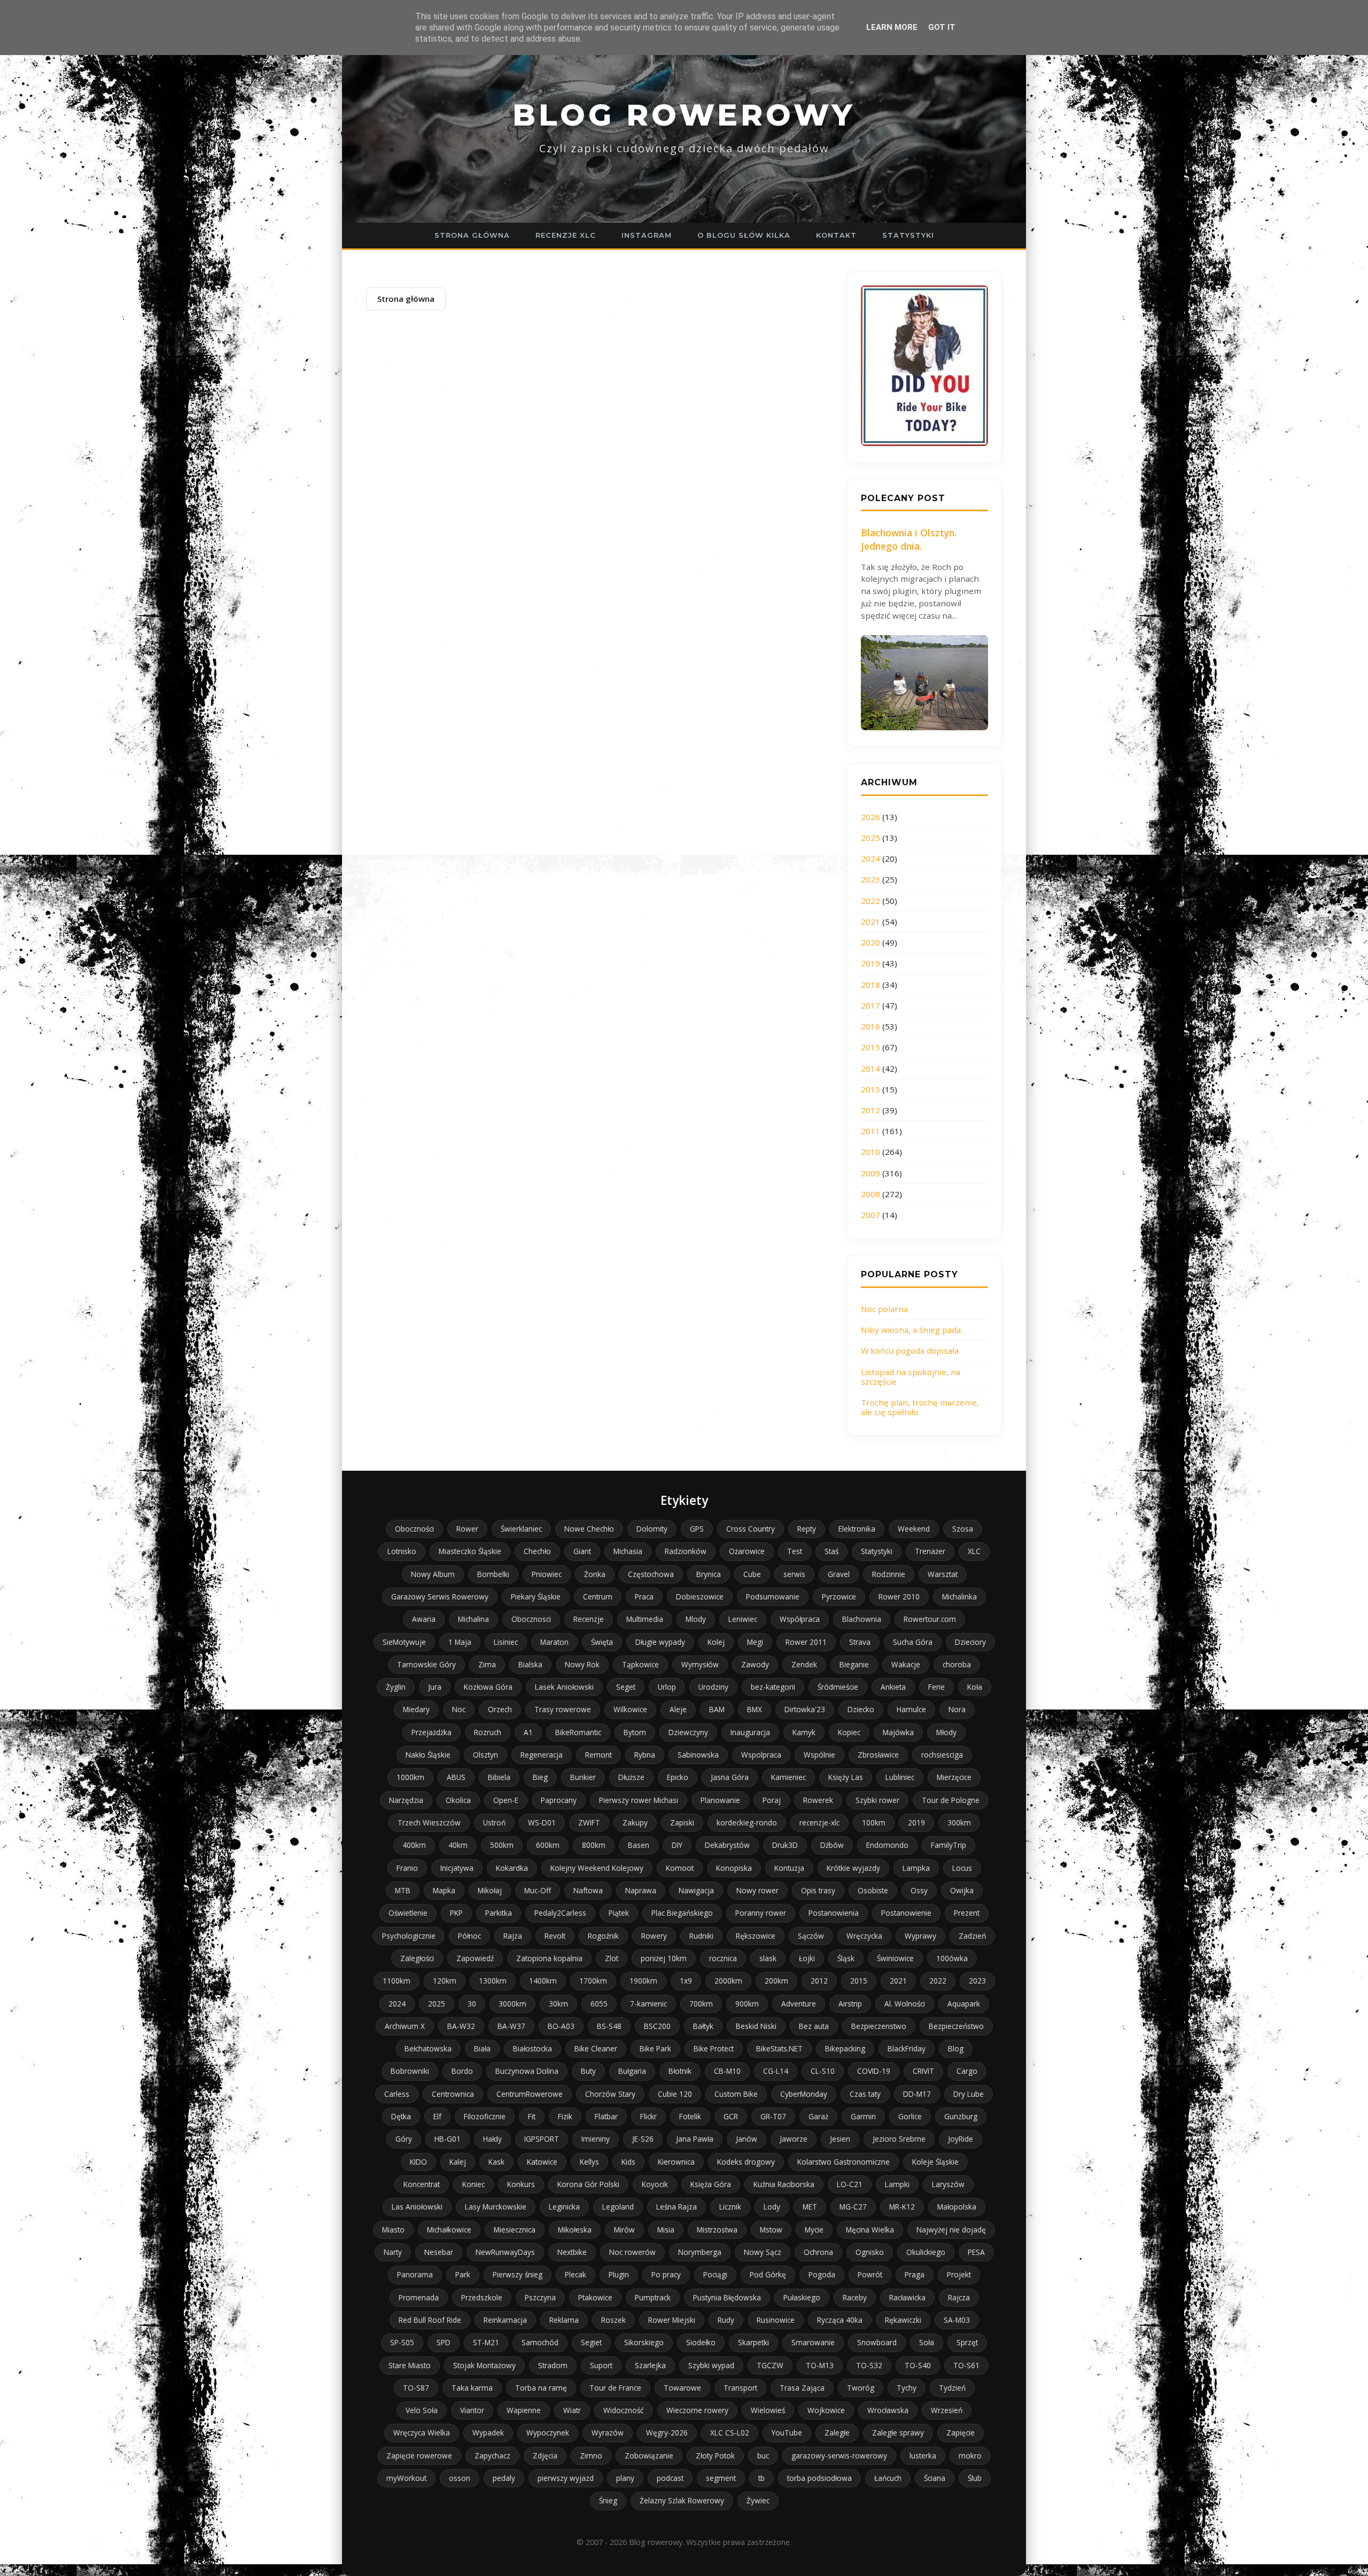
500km (502, 1845)
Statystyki (908, 235)
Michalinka (959, 1597)
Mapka (444, 1890)
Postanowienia (834, 1913)
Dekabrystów (727, 1845)
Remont (598, 1755)
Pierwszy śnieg (518, 2274)
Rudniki (701, 1936)
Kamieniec (788, 1777)
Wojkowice (826, 2410)
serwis (794, 1574)
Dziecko (861, 1709)
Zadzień (972, 1936)
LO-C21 (850, 2184)
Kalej (458, 2162)
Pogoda (822, 2274)
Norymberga (700, 2252)
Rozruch (488, 1732)
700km (701, 2004)
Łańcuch (888, 2478)
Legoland (618, 2207)
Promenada (419, 2297)
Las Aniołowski (417, 2207)
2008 (870, 1194)
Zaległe (837, 2433)
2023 (870, 879)
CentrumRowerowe (530, 2094)
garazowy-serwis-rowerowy (839, 2456)
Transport (740, 2388)
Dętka (401, 2116)
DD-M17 (917, 2094)
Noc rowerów (632, 2252)
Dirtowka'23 (805, 1709)
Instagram (647, 235)
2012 (870, 1110)
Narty (393, 2252)
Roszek (613, 2320)
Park (463, 2274)
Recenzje (589, 1619)
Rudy (726, 2320)
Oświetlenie (408, 1913)
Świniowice (895, 1958)
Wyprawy (920, 1936)
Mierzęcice (954, 1777)
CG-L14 (776, 2071)
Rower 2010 (899, 1597)
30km (558, 2004)
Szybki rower (877, 1800)
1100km (397, 1981)
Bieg (540, 1777)
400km (414, 1845)
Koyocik (655, 2184)
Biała (482, 2048)
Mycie (814, 2230)
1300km (493, 1981)
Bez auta (814, 2026)
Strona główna (472, 235)
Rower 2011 (806, 1642)
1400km (543, 1981)
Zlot (612, 1958)
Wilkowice (630, 1709)
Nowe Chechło (589, 1529)
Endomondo (887, 1845)
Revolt (555, 1936)
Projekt (959, 2274)
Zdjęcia (545, 2456)
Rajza (513, 1936)
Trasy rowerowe (563, 1709)
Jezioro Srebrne (899, 2139)
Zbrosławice (878, 1755)
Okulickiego (926, 2252)
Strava (860, 1642)
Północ (469, 1936)
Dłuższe (631, 1777)
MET (810, 2207)
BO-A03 (561, 2026)
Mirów (624, 2230)
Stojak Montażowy (484, 2365)
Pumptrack (653, 2297)
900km (747, 2004)
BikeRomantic (578, 1732)
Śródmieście (838, 1687)
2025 (870, 838)
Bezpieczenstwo (879, 2026)
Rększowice (756, 1936)
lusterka (923, 2456)
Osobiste (873, 1890)
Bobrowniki (410, 2071)
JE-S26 (643, 2139)
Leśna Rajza (677, 2207)
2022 (870, 901)
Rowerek (818, 1800)
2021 (870, 922)
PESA (976, 2252)
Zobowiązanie (649, 2456)
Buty (588, 2071)
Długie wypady (660, 1642)
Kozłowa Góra (488, 1687)
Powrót (870, 2274)
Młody (946, 1732)
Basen (639, 1845)
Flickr (648, 2116)
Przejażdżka (432, 1732)
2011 (870, 1131)
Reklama (564, 2320)
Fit (532, 2116)
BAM (717, 1709)
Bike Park (655, 2048)
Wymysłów (700, 1664)
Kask (496, 2162)
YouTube (787, 2433)
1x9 (686, 1981)
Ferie (936, 1687)
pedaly (504, 2478)
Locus (962, 1868)
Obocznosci (531, 1619)
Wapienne (524, 2410)
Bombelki (493, 1574)
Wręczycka (864, 1936)
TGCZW (770, 2365)
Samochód (540, 2342)
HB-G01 (448, 2139)
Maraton (554, 1642)
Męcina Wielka (870, 2230)
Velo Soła (422, 2410)
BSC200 (657, 2026)
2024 (870, 858)
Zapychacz (492, 2456)
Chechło (537, 1551)
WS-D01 (542, 1822)
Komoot (680, 1868)
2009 (870, 1173)
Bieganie (854, 1664)
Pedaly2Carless (560, 1913)
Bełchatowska (428, 2048)
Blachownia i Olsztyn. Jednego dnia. (909, 539)
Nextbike (572, 2252)
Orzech (500, 1709)
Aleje (678, 1709)
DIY (677, 1845)
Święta (602, 1642)
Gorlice (910, 2116)
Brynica (709, 1574)
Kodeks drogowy (746, 2162)
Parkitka (499, 1913)
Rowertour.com (930, 1619)
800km (594, 1845)
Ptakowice (595, 2297)
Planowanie (720, 1800)
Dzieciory (970, 1642)
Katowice (542, 2162)
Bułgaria (632, 2071)
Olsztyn (485, 1755)
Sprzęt (967, 2342)
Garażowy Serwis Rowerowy (440, 1597)
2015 (870, 1047)
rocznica (723, 1958)
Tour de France (615, 2388)
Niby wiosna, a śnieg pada (911, 1330)
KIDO (418, 2162)
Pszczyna (540, 2297)
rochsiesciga (942, 1755)
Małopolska (957, 2207)
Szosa (963, 1529)
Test (795, 1551)
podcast (670, 2478)
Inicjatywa (457, 1868)
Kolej (716, 1642)
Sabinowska (698, 1755)
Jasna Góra (730, 1777)
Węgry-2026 (667, 2433)
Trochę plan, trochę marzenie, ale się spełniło (920, 1407)
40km (458, 1845)
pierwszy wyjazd (566, 2478)
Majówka (898, 1732)
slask (768, 1958)
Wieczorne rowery (697, 2410)
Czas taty (865, 2094)
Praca (644, 1597)
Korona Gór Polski (588, 2184)
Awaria (424, 1619)
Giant (582, 1551)
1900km (643, 1981)
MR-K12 (902, 2207)
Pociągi (715, 2274)
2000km (728, 1981)
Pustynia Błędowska (727, 2297)
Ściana (935, 2478)
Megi (755, 1642)
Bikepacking (845, 2048)
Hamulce (911, 1709)
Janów (747, 2139)
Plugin (619, 2274)
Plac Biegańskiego (682, 1913)
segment (721, 2478)
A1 (528, 1732)
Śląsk (846, 1958)
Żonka (595, 1574)
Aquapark (964, 2004)
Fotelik (690, 2116)
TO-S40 (918, 2365)
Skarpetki (753, 2342)
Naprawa (641, 1890)
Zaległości (417, 1958)
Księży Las (846, 1777)
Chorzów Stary (610, 2094)
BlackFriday (907, 2048)
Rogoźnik (603, 1936)
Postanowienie (906, 1913)
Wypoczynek (548, 2433)
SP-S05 (402, 2342)
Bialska (530, 1664)
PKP (456, 1913)
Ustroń (494, 1822)
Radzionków (686, 1551)
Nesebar (439, 2252)
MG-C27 (853, 2207)
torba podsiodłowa (819, 2478)
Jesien (840, 2139)
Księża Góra (711, 2184)
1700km (593, 1981)
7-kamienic (648, 2004)
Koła (975, 1687)
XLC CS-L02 (730, 2433)
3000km (512, 2004)
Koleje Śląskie (935, 2162)
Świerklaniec (521, 1529)
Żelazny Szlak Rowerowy (682, 2500)
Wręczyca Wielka (422, 2433)
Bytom (635, 1732)
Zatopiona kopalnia (549, 1958)
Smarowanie (813, 2342)
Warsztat (943, 1574)
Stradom (553, 2365)
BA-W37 (511, 2026)
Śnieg (608, 2500)
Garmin (863, 2116)
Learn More (892, 27)
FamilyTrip (949, 1845)
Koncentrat (422, 2184)
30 (472, 2004)
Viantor (472, 2410)
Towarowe (682, 2388)
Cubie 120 (675, 2094)
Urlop (667, 1687)
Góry (404, 2139)
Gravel (839, 1574)
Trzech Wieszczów (429, 1822)
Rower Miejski (672, 2320)
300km (959, 1822)
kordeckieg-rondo (747, 1822)
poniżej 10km (664, 1958)
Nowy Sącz (763, 2252)
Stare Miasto (410, 2365)
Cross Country (751, 1529)
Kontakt (836, 235)
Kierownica (676, 2162)
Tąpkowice (640, 1664)
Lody (772, 2207)
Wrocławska (888, 2410)
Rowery (654, 1936)
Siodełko (701, 2342)
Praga (915, 2274)
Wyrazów (608, 2433)
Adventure (799, 2004)
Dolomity (652, 1529)
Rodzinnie (889, 1574)
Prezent (967, 1913)
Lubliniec (900, 1777)
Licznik (730, 2207)
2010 (870, 1152)
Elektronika (857, 1529)
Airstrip (850, 2004)
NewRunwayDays (505, 2252)
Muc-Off (538, 1890)
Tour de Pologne (951, 1800)
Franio (407, 1868)
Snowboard (877, 2342)
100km (874, 1822)
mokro (970, 2456)
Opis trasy (818, 1890)
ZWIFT (589, 1822)
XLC (974, 1551)
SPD (444, 2342)
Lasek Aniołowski (564, 1687)
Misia (666, 2230)
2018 (870, 985)
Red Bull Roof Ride (430, 2320)
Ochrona (818, 2252)
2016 (870, 1026)
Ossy (919, 1890)
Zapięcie (961, 2433)
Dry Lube (969, 2094)
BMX (755, 1709)
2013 (870, 1089)
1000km (410, 1777)
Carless (397, 2094)
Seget (626, 1687)
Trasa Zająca (802, 2388)
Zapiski (682, 1822)
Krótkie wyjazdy (853, 1868)
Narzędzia (406, 1800)
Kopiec (849, 1732)
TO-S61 (966, 2365)
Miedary (416, 1709)
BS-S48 (609, 2026)
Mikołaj (490, 1890)
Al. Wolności (905, 2004)
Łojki (807, 1958)
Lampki (897, 2184)
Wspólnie (819, 1755)
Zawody (755, 1664)
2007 (870, 1215)
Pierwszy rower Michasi (639, 1800)
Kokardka (512, 1868)
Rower (467, 1529)
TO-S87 (416, 2388)
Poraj (772, 1800)
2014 (870, 1068)
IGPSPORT (542, 2139)
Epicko (678, 1777)
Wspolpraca (761, 1755)
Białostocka (533, 2048)
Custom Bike (736, 2094)
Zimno (591, 2456)
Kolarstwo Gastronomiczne (844, 2162)
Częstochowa (651, 1574)
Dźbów (832, 1845)
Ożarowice (747, 1551)
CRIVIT (923, 2071)
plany (625, 2478)
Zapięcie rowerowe (419, 2456)
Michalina (473, 1619)
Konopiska (734, 1868)
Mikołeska (575, 2230)
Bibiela (499, 1777)
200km (776, 1981)
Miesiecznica (515, 2230)
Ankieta (893, 1687)
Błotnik (680, 2071)
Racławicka (907, 2297)
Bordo (462, 2071)
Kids (628, 2162)
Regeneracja (542, 1755)
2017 (870, 1005)
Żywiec (758, 2500)
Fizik (565, 2116)
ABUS (456, 1777)
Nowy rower (757, 1890)
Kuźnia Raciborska (784, 2184)
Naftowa (588, 1890)
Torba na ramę (541, 2388)
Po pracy (666, 2274)
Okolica (458, 1800)
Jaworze (794, 2139)
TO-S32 (869, 2365)
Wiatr (572, 2410)
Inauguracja (750, 1732)
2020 (870, 942)
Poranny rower (761, 1913)
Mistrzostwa (717, 2230)
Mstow (771, 2230)
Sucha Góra (913, 1642)
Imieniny (596, 2139)
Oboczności (414, 1529)
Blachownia (862, 1619)
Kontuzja (789, 1868)
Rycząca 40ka (840, 2320)
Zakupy (635, 1822)
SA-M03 (957, 2320)
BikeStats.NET (779, 2048)
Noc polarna (884, 1309)
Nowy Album (433, 1574)
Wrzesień (947, 2410)
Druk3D (785, 1845)
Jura (435, 1687)
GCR (731, 2116)
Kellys (589, 2162)
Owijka (962, 1890)
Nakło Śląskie (428, 1755)
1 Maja (460, 1642)
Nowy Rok (582, 1664)
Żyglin (396, 1687)
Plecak (576, 2274)
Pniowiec (547, 1574)
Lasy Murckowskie (496, 2207)
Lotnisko (402, 1551)
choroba (957, 1664)
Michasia (628, 1551)
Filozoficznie (485, 2116)
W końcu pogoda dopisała (910, 1351)
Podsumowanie (773, 1597)
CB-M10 (727, 2071)
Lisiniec (506, 1642)
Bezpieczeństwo (956, 2026)
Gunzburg (961, 2116)
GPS (697, 1529)
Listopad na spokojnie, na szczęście (911, 1377)
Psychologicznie (409, 1936)
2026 (870, 817)
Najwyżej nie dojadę (951, 2230)
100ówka (952, 1958)
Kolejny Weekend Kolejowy (597, 1868)
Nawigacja (696, 1890)
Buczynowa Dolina (527, 2071)
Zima (487, 1664)
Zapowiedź (475, 1958)
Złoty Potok (715, 2456)
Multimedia (645, 1619)
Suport (601, 2365)
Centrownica (453, 2094)
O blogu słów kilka (744, 235)
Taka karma (472, 2388)
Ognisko (870, 2252)
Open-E (506, 1800)
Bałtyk (703, 2026)
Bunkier (583, 1777)
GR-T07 (773, 2116)
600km (548, 1845)
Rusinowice (776, 2320)
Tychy (907, 2388)
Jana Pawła (695, 2139)
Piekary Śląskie (536, 1597)
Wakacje (906, 1664)
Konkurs (521, 2184)
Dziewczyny (688, 1732)
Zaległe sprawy (898, 2433)
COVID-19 (874, 2071)
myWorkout (406, 2478)
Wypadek (488, 2433)
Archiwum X (405, 2026)
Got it (942, 27)
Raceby (855, 2297)
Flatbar (606, 2116)
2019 (870, 963)
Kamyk (804, 1732)
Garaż (818, 2116)
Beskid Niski (756, 2026)
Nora (957, 1709)
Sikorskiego (644, 2342)
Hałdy (492, 2139)
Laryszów (948, 2184)
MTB (403, 1890)
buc (763, 2456)
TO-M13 (820, 2365)
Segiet (591, 2342)
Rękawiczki (903, 2320)
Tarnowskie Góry (426, 1664)
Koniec (473, 2184)
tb (761, 2478)
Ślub (975, 2478)
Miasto (393, 2230)
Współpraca (800, 1619)
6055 (599, 2004)
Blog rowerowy (684, 115)
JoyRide (961, 2139)
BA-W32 (461, 2026)
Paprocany (559, 1800)
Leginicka (564, 2207)
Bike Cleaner (596, 2048)
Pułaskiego (802, 2297)
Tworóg (861, 2388)
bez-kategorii (773, 1687)
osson (460, 2478)
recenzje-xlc (819, 1822)
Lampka (916, 1868)
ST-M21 (486, 2342)
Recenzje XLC (566, 235)
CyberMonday (804, 2094)
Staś (831, 1551)
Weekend (914, 1529)
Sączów (811, 1936)
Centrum (598, 1597)
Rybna (645, 1755)
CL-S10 (823, 2071)
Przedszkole (482, 2297)
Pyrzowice (839, 1597)
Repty (807, 1529)
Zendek (804, 1664)
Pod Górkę (768, 2274)
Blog (956, 2048)
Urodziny (713, 1687)
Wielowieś (768, 2410)
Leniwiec (743, 1619)
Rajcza (959, 2297)
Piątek (619, 1913)
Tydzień (952, 2388)
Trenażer (930, 1551)
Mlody (696, 1619)
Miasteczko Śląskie (470, 1551)
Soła (927, 2342)
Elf (437, 2116)
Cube (752, 1574)
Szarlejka (650, 2365)
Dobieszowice (700, 1597)
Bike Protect (714, 2048)
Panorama (415, 2274)
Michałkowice (449, 2230)
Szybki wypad (711, 2365)
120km (445, 1981)
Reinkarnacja (505, 2320)
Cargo (967, 2071)
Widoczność (624, 2410)
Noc (459, 1709)
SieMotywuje (404, 1642)
